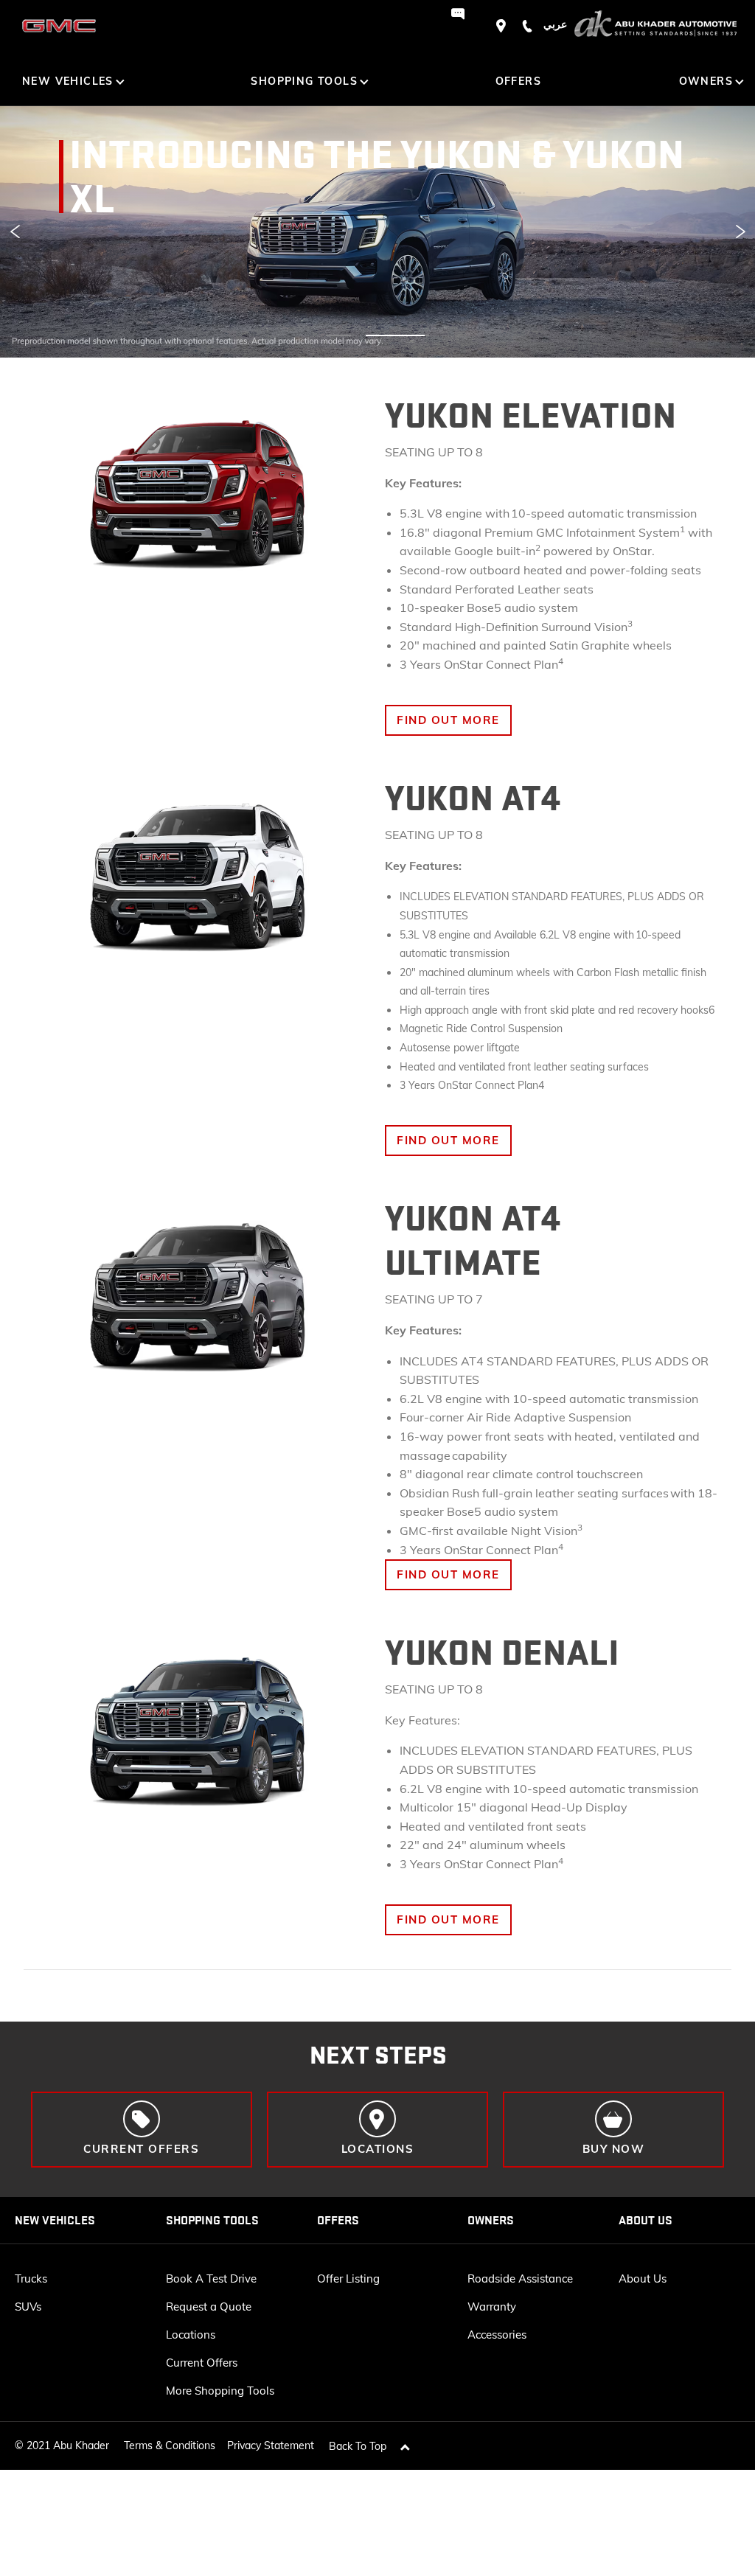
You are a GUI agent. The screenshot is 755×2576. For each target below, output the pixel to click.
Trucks (31, 2279)
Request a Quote (209, 2307)
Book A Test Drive (211, 2279)
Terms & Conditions (170, 2446)
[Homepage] (655, 26)
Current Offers (202, 2363)
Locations (191, 2335)
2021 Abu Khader (68, 2446)
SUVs (28, 2307)
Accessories (497, 2335)
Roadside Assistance (520, 2279)
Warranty (492, 2307)
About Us (643, 2279)
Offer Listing (348, 2279)
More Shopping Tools (220, 2391)
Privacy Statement (271, 2446)
